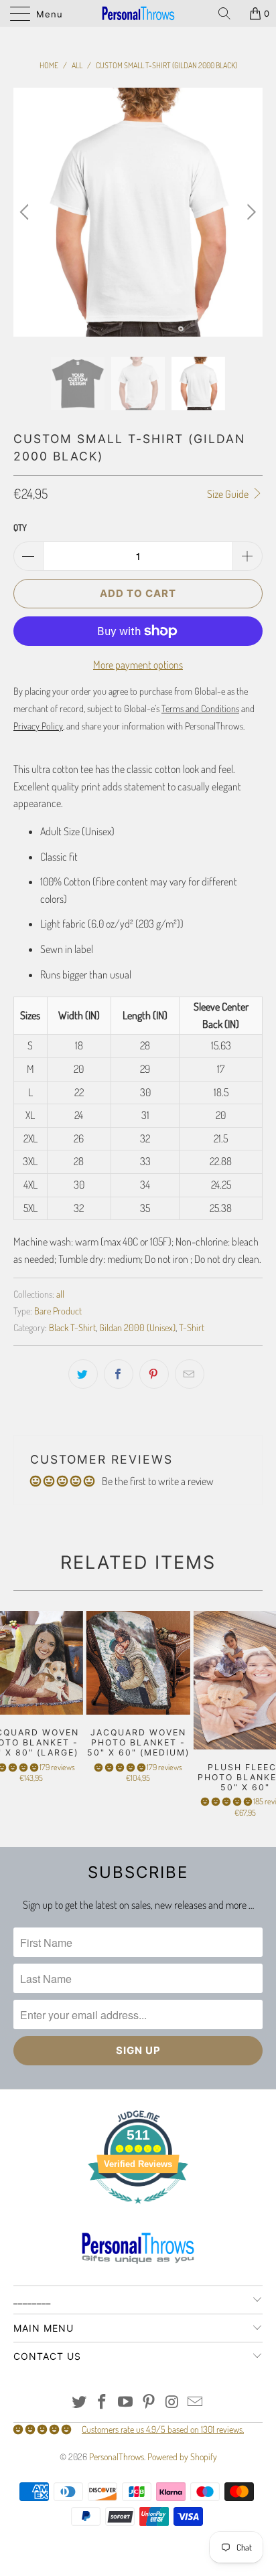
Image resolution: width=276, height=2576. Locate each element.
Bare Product (58, 1310)
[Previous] (26, 212)
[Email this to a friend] (190, 1374)
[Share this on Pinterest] (154, 1374)
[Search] (229, 13)
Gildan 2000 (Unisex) (137, 1327)
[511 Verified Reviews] (138, 2210)
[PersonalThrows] (138, 13)
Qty (20, 527)
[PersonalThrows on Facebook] (102, 2402)
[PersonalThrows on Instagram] (172, 2402)
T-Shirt (192, 1327)
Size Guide (229, 494)
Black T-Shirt (72, 1327)
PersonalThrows (117, 2457)
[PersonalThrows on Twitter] (79, 2402)
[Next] (250, 212)
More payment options (138, 665)
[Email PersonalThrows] (196, 2402)
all (60, 1294)
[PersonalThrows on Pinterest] (149, 2402)
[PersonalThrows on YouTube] (126, 2402)
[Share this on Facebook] (119, 1374)
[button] (120, 1767)
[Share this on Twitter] (83, 1374)
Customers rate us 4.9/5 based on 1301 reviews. (163, 2429)
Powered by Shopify (182, 2457)
